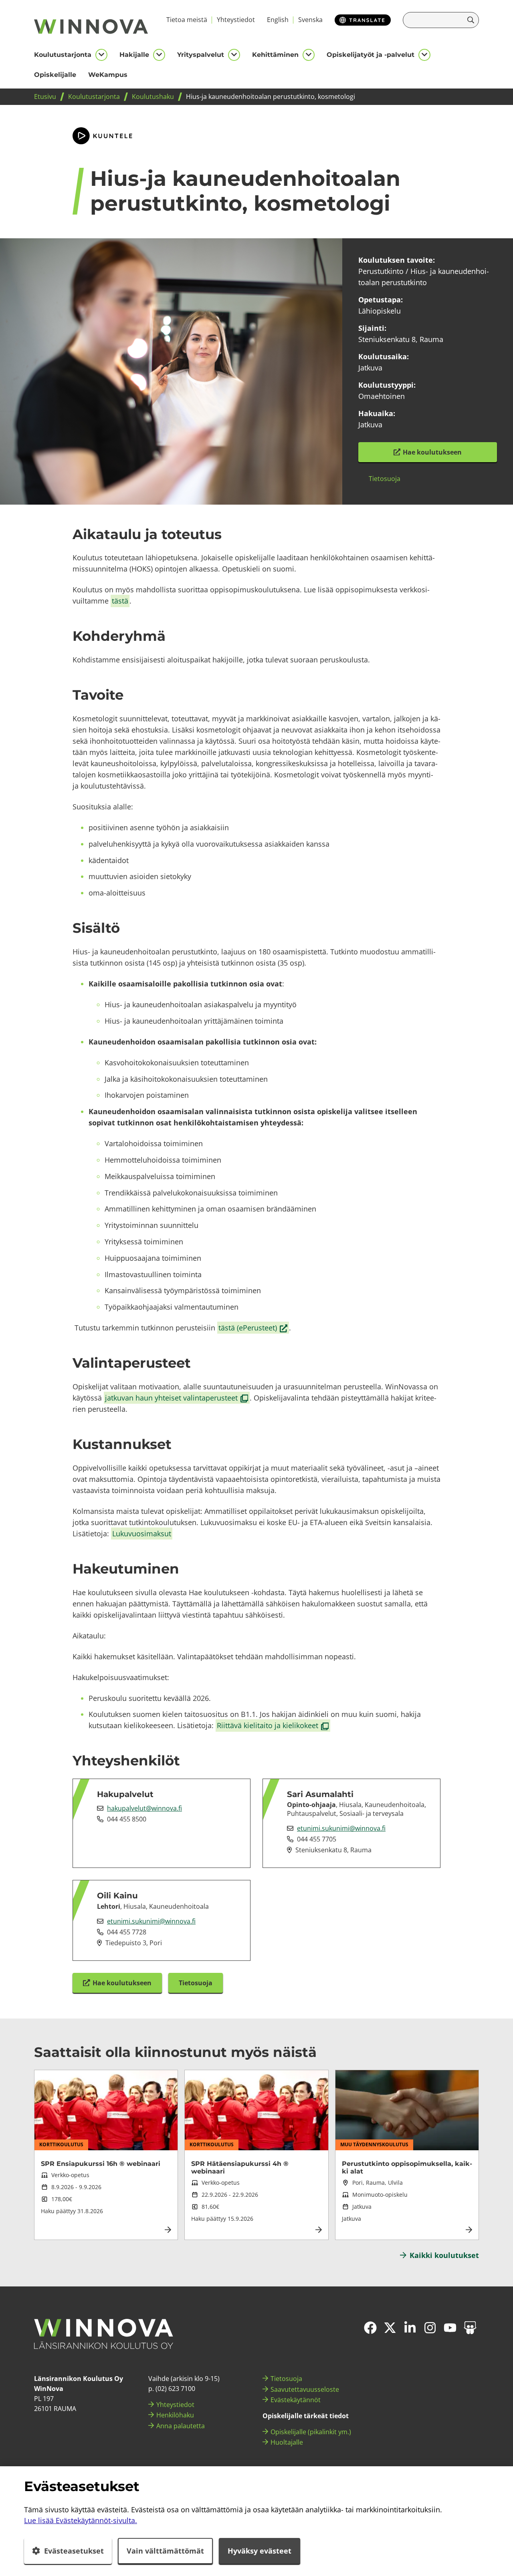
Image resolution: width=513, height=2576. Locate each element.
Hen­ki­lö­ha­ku (175, 2415)
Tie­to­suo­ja (286, 2379)
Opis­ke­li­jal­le (55, 75)
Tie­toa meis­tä (187, 20)
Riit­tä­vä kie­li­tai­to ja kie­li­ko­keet (273, 1726)
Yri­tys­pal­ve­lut (201, 55)
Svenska (310, 20)
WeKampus (108, 75)
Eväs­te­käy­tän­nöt (296, 2400)
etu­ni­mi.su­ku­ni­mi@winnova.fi (341, 1828)
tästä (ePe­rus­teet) (253, 1328)
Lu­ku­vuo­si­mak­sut (142, 1534)
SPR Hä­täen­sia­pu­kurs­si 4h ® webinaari (240, 2167)
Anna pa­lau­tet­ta (181, 2426)
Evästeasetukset (74, 2551)
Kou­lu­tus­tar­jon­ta (63, 55)
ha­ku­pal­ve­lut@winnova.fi (144, 1808)
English (278, 20)
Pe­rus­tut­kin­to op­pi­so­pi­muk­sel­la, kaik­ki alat (407, 2167)
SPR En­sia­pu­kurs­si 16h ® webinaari (101, 2164)
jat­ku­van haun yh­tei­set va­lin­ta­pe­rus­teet (177, 1398)
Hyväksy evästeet (260, 2551)
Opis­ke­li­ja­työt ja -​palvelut (371, 55)
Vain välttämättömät (165, 2551)
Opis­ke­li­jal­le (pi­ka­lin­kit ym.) (311, 2432)
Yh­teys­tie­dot (236, 20)
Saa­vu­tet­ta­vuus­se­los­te (305, 2389)
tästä (120, 601)
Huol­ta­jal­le (287, 2442)
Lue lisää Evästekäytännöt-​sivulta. (81, 2520)
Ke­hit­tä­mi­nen (275, 55)
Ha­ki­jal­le (134, 55)
